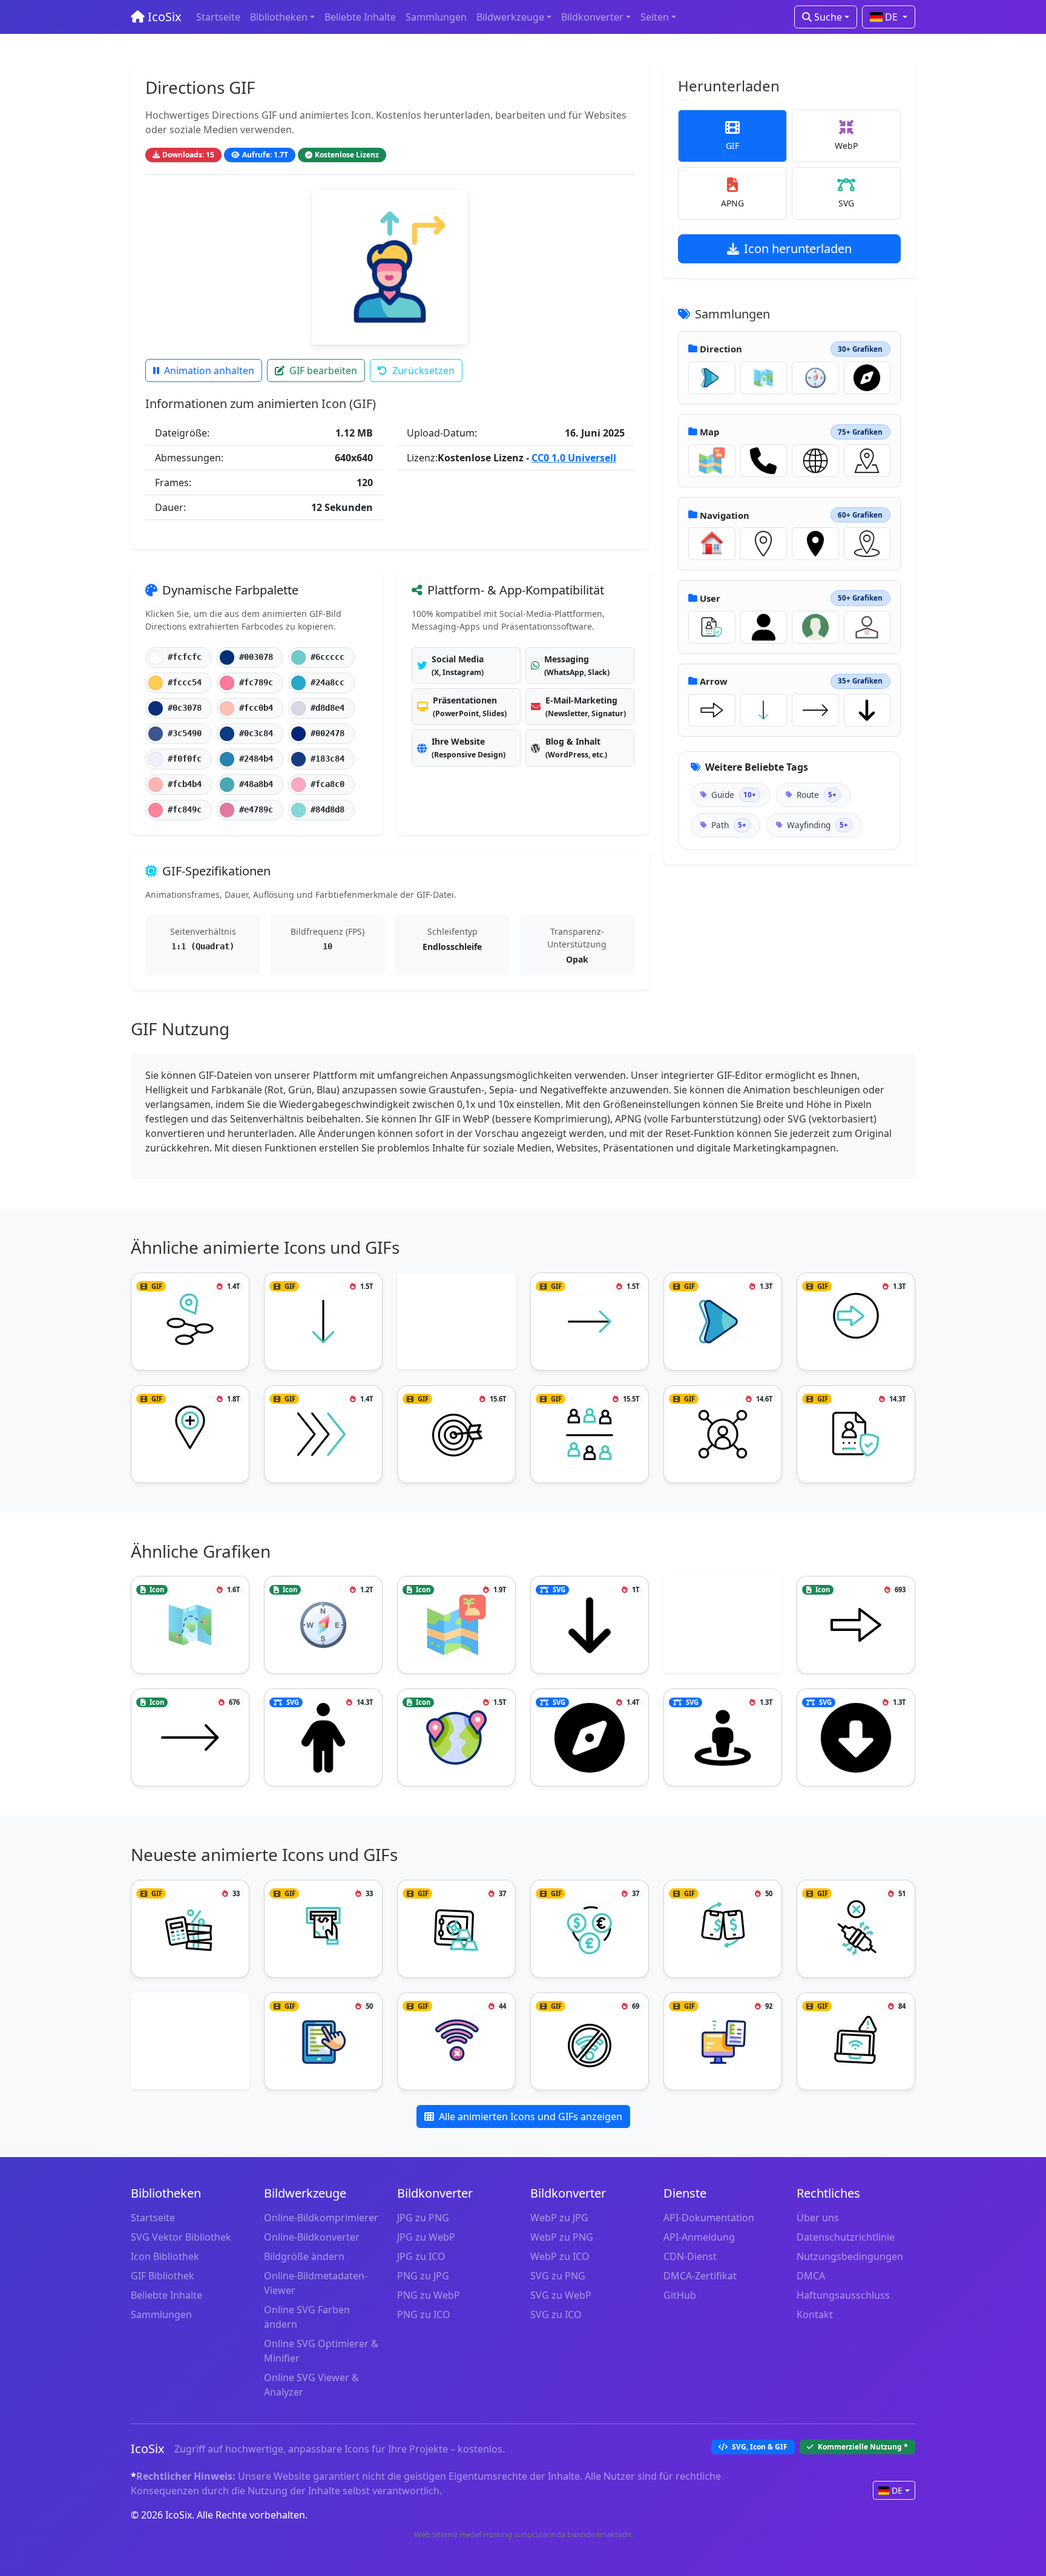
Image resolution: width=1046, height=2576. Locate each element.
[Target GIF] (456, 1434)
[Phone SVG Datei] (764, 461)
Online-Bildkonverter (312, 2237)
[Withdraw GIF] (323, 1929)
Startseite (218, 17)
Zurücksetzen (423, 371)
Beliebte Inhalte (360, 17)
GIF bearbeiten (323, 371)
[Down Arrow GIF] (764, 710)
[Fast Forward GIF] (323, 1434)
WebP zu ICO (560, 2256)
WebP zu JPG (559, 2218)
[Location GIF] (190, 1434)
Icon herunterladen (798, 249)
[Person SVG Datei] (323, 1738)
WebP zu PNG (562, 2237)
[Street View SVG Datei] (723, 1738)
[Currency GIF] (590, 1929)
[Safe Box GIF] (456, 1929)
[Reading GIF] (323, 2041)
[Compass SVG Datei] (867, 378)
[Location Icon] (764, 544)
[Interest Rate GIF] (190, 1929)
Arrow (714, 681)
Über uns (818, 2218)
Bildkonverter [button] (592, 17)
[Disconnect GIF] (856, 1929)
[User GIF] (712, 627)
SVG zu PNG (558, 2276)
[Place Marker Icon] (867, 544)
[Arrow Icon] (712, 710)
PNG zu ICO (424, 2314)
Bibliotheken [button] (279, 17)
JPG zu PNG (423, 2218)
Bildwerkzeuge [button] (510, 17)
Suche (827, 17)
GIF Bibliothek (163, 2276)
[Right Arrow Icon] (815, 710)
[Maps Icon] (712, 461)
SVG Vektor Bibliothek (181, 2237)
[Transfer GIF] (723, 1929)
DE (891, 17)
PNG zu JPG (423, 2276)
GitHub (680, 2295)
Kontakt (815, 2314)
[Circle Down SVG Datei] (856, 1738)
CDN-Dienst (690, 2256)
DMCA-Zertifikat (700, 2276)
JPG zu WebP (426, 2237)
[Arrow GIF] (712, 378)
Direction (721, 349)
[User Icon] (815, 627)
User (710, 598)
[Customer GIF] (590, 1434)
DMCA (811, 2276)
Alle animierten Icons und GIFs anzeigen (531, 2116)
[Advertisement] (456, 1323)
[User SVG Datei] (764, 627)
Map (709, 432)
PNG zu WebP (429, 2295)
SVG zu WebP (561, 2295)
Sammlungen (436, 17)
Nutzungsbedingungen (850, 2256)
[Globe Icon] (815, 461)
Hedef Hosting (486, 2534)
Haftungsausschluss (843, 2295)
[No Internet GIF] (456, 2041)
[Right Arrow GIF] (590, 1322)
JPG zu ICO (421, 2256)
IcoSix (163, 17)
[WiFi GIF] (856, 2041)
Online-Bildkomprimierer (321, 2218)
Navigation (725, 515)
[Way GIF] (190, 1322)
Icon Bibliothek (165, 2256)
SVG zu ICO (556, 2314)
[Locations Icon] (456, 1738)
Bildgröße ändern (304, 2256)
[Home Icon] (712, 544)
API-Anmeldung (699, 2237)
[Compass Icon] (815, 378)
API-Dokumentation (709, 2218)
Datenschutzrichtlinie (846, 2237)
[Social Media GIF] (723, 1434)
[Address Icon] (867, 461)
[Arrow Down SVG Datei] (867, 710)
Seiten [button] (655, 17)
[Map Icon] (764, 378)
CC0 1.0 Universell (574, 458)
